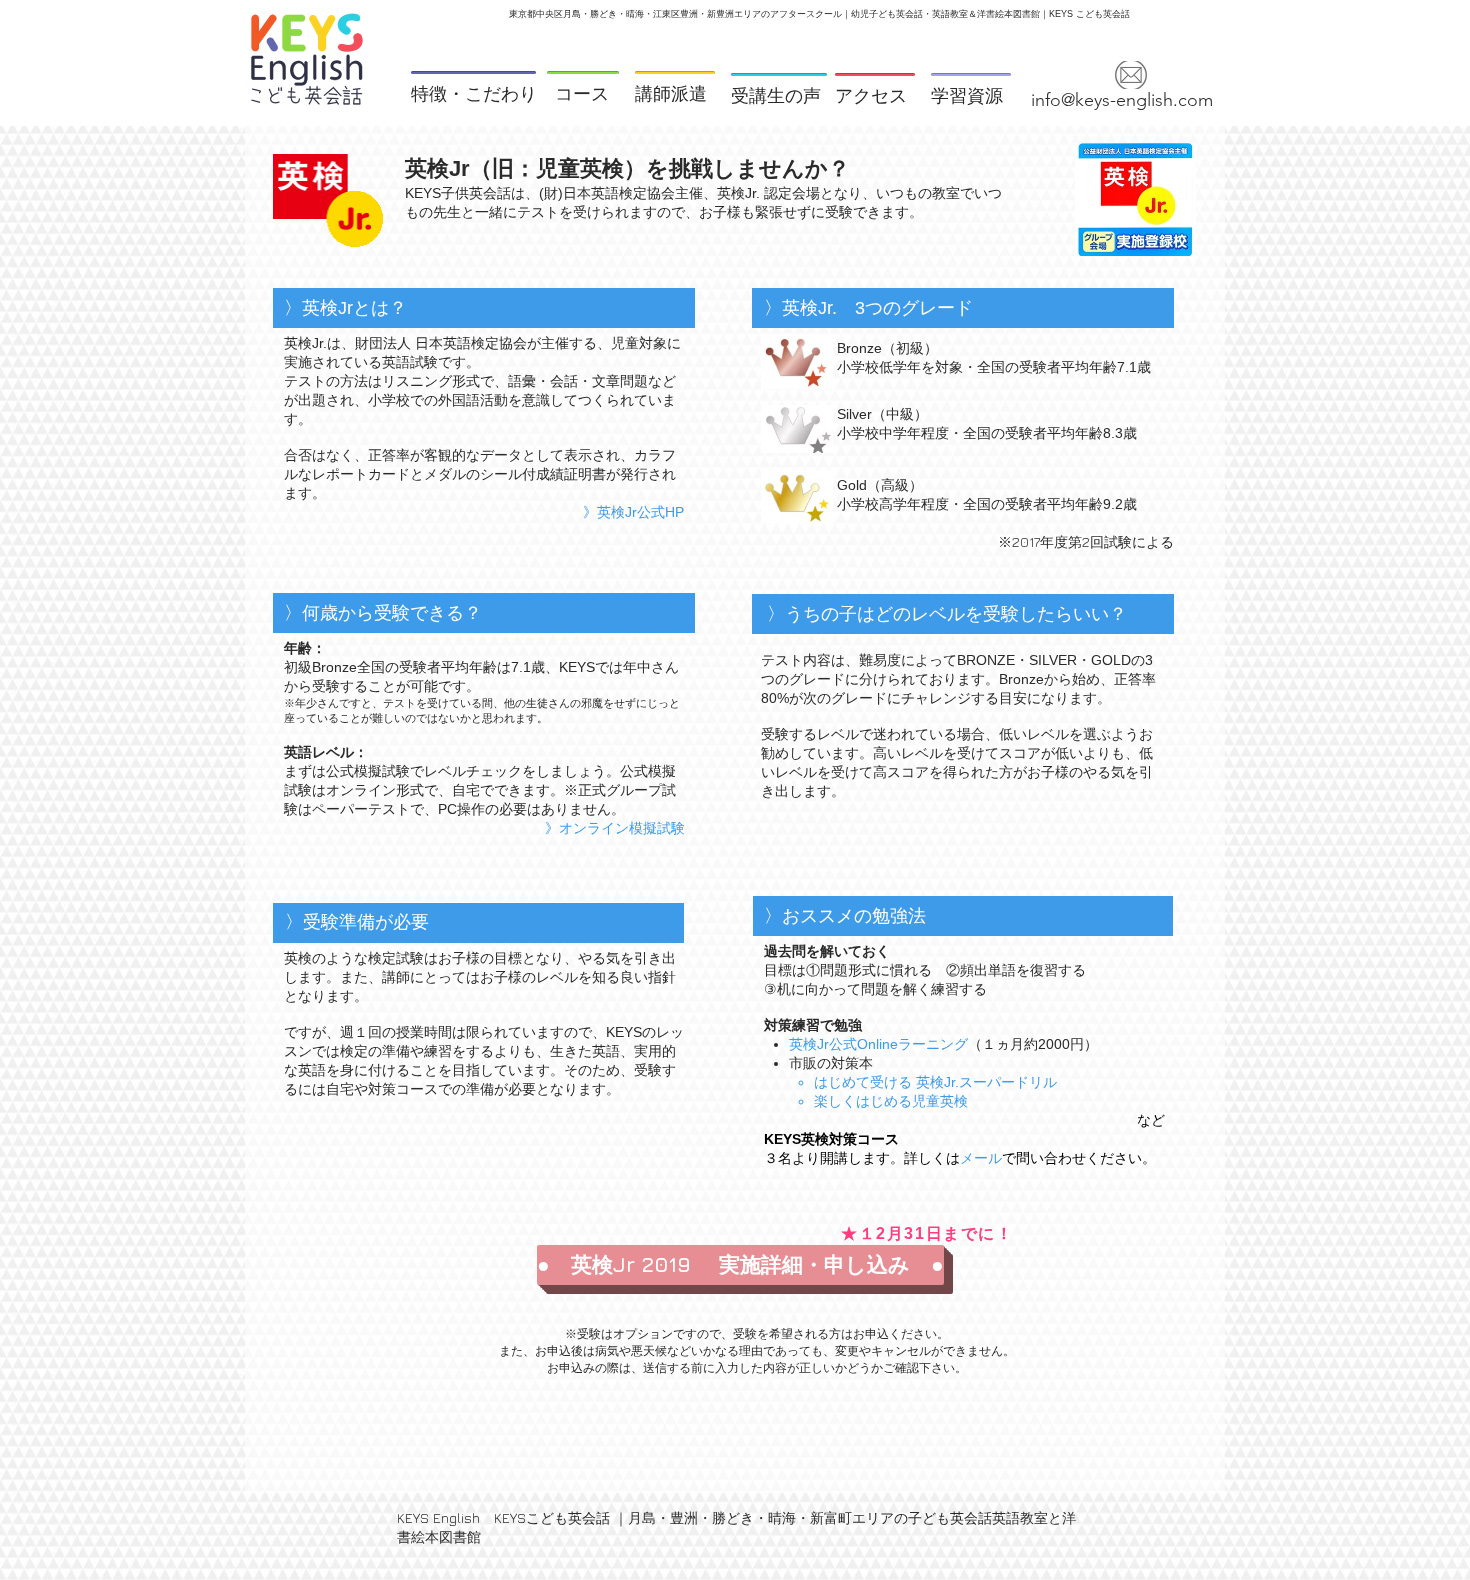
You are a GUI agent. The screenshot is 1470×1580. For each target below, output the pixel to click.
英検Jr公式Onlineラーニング (878, 1044)
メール (981, 1158)
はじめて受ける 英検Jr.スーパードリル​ (935, 1082)
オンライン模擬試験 (622, 828)
